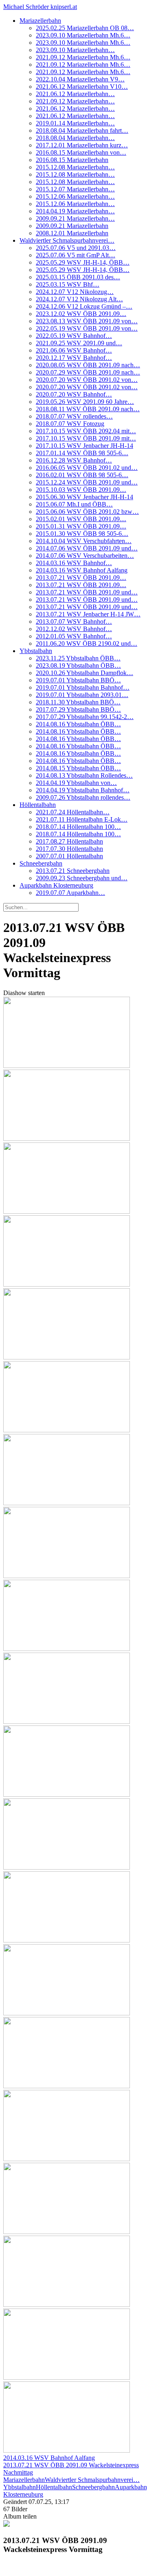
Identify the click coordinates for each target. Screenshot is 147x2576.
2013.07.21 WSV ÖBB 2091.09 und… (87, 592)
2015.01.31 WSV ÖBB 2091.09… (81, 526)
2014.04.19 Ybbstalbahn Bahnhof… (83, 790)
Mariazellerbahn (40, 21)
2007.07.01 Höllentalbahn (69, 856)
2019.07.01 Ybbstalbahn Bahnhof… (83, 687)
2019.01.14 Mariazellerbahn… (75, 123)
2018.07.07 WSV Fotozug (70, 424)
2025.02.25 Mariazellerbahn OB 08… (85, 28)
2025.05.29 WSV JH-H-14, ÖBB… (83, 262)
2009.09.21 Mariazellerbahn (72, 226)
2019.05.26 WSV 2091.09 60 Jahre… (85, 402)
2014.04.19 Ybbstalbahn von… (76, 783)
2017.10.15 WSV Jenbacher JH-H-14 (84, 446)
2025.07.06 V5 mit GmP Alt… (76, 255)
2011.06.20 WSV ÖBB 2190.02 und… (87, 643)
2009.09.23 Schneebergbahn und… (82, 878)
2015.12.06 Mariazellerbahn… (75, 196)
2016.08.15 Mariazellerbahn (72, 160)
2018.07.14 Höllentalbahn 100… (78, 827)
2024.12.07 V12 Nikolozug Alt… (79, 299)
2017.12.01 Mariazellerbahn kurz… (82, 145)
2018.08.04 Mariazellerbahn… (75, 138)
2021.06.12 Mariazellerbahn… (75, 94)
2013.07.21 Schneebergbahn (73, 871)
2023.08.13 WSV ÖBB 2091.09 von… (87, 321)
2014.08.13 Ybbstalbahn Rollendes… (84, 775)
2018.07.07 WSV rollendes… (74, 416)
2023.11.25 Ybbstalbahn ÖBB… (78, 658)
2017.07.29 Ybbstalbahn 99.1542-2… (85, 717)
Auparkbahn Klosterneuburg (56, 885)
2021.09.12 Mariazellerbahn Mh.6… (83, 57)
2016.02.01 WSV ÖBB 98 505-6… (82, 475)
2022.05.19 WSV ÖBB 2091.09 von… (87, 328)
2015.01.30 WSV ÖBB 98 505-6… (82, 534)
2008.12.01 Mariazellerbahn (72, 233)
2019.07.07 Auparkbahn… (70, 893)
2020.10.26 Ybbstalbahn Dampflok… (84, 673)
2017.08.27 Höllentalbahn (69, 841)
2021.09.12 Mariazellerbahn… (75, 101)
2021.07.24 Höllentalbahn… (73, 812)
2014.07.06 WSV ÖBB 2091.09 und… (87, 548)
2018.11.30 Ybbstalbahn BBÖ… (78, 702)
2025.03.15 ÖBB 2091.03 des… (78, 277)
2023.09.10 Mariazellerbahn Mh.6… (83, 35)
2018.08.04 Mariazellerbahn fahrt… (82, 130)
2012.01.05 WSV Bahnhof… (74, 636)
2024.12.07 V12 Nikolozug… (75, 292)
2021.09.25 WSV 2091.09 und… (79, 343)
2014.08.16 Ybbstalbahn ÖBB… (78, 724)
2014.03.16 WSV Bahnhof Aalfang (82, 570)
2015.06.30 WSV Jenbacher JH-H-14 (84, 497)
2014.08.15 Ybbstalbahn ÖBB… (78, 768)
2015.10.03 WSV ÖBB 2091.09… (81, 490)
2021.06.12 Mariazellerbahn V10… (82, 87)
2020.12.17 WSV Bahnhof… (74, 358)
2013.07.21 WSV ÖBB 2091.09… (81, 578)
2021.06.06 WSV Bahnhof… (74, 350)
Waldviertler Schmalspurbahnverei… (67, 240)
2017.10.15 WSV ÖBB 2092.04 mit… (86, 431)
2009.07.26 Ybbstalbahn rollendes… (83, 797)
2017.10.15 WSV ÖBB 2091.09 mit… (86, 438)
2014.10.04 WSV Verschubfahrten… (84, 541)
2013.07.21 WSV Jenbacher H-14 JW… (88, 614)
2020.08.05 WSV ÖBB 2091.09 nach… (88, 365)
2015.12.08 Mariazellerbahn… (75, 167)
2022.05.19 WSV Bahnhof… (74, 336)
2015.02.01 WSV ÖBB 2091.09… (81, 519)
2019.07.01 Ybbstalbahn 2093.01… (82, 695)
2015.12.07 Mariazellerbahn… (75, 189)
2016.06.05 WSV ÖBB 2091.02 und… (87, 468)
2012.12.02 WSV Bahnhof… (74, 629)
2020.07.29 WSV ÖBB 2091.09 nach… (88, 372)
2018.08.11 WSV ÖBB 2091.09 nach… (88, 409)
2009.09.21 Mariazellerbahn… (75, 218)
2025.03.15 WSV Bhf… (68, 284)
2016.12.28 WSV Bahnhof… (74, 460)
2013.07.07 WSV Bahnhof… (74, 622)
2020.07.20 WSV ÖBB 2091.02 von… (87, 380)
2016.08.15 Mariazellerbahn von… (81, 152)
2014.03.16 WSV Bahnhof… (74, 563)
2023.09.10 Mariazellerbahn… (75, 50)
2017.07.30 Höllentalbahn (69, 849)
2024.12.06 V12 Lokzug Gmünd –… (84, 306)
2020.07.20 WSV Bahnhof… (74, 394)
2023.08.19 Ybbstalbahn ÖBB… (78, 665)
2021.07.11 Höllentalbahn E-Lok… (82, 819)
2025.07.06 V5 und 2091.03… (76, 248)
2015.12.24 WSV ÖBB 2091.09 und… (87, 482)
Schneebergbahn (41, 863)
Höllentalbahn (38, 805)
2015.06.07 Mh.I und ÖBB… (74, 504)
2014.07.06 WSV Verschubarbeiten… (85, 556)
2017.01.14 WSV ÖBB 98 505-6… (82, 453)
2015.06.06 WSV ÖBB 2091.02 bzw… (87, 512)
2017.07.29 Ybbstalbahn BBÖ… (78, 709)
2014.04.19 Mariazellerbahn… (75, 211)
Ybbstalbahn (36, 651)
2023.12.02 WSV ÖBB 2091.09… (81, 314)
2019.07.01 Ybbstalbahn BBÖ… (78, 680)
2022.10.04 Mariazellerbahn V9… (80, 79)
